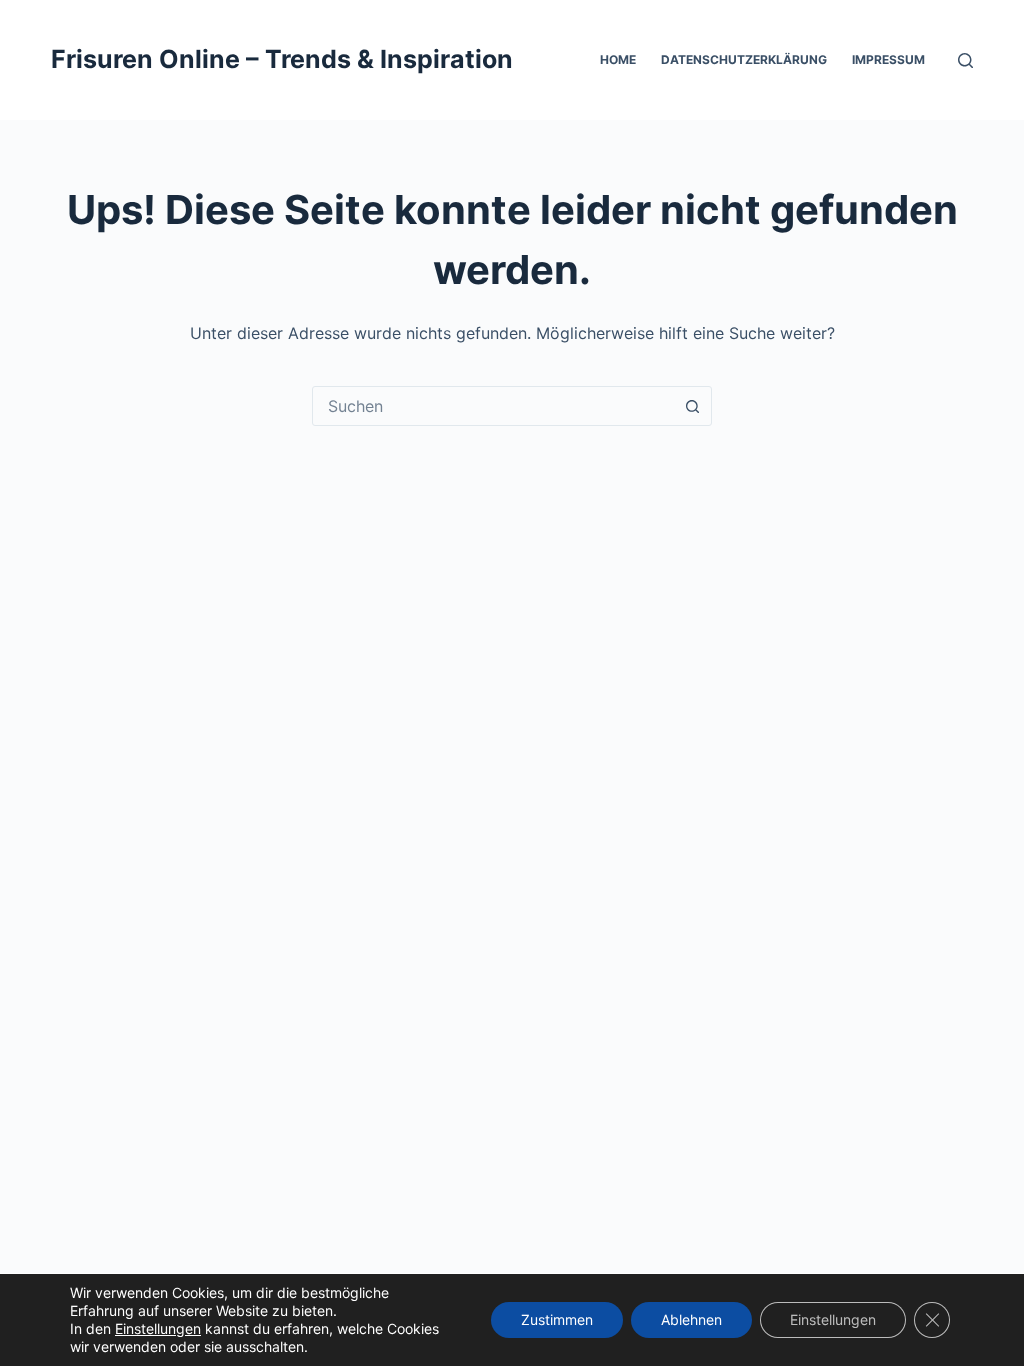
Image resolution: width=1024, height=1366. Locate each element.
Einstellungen (158, 1328)
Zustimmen (557, 1319)
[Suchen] (965, 60)
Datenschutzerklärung (744, 59)
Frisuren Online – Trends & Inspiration (282, 59)
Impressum (888, 59)
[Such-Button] (692, 406)
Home (618, 59)
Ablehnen (691, 1319)
